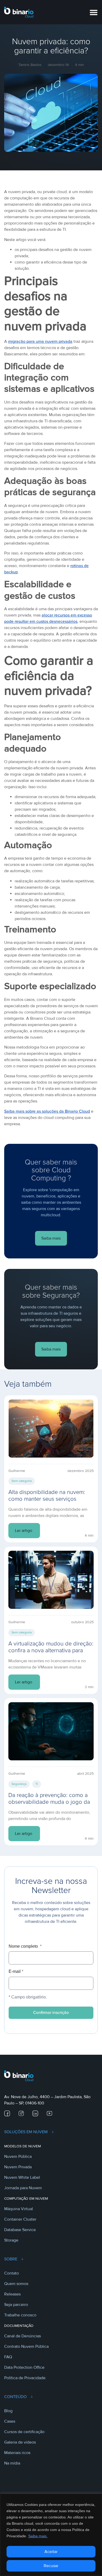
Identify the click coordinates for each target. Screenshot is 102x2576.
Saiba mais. (38, 2536)
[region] (51, 2535)
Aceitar (51, 2552)
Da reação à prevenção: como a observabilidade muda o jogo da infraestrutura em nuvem (49, 1802)
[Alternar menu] (94, 12)
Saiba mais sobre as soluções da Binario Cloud (47, 1111)
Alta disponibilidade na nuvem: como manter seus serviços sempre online (47, 1499)
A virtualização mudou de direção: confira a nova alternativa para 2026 (51, 1651)
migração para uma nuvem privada (40, 341)
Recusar (51, 2566)
